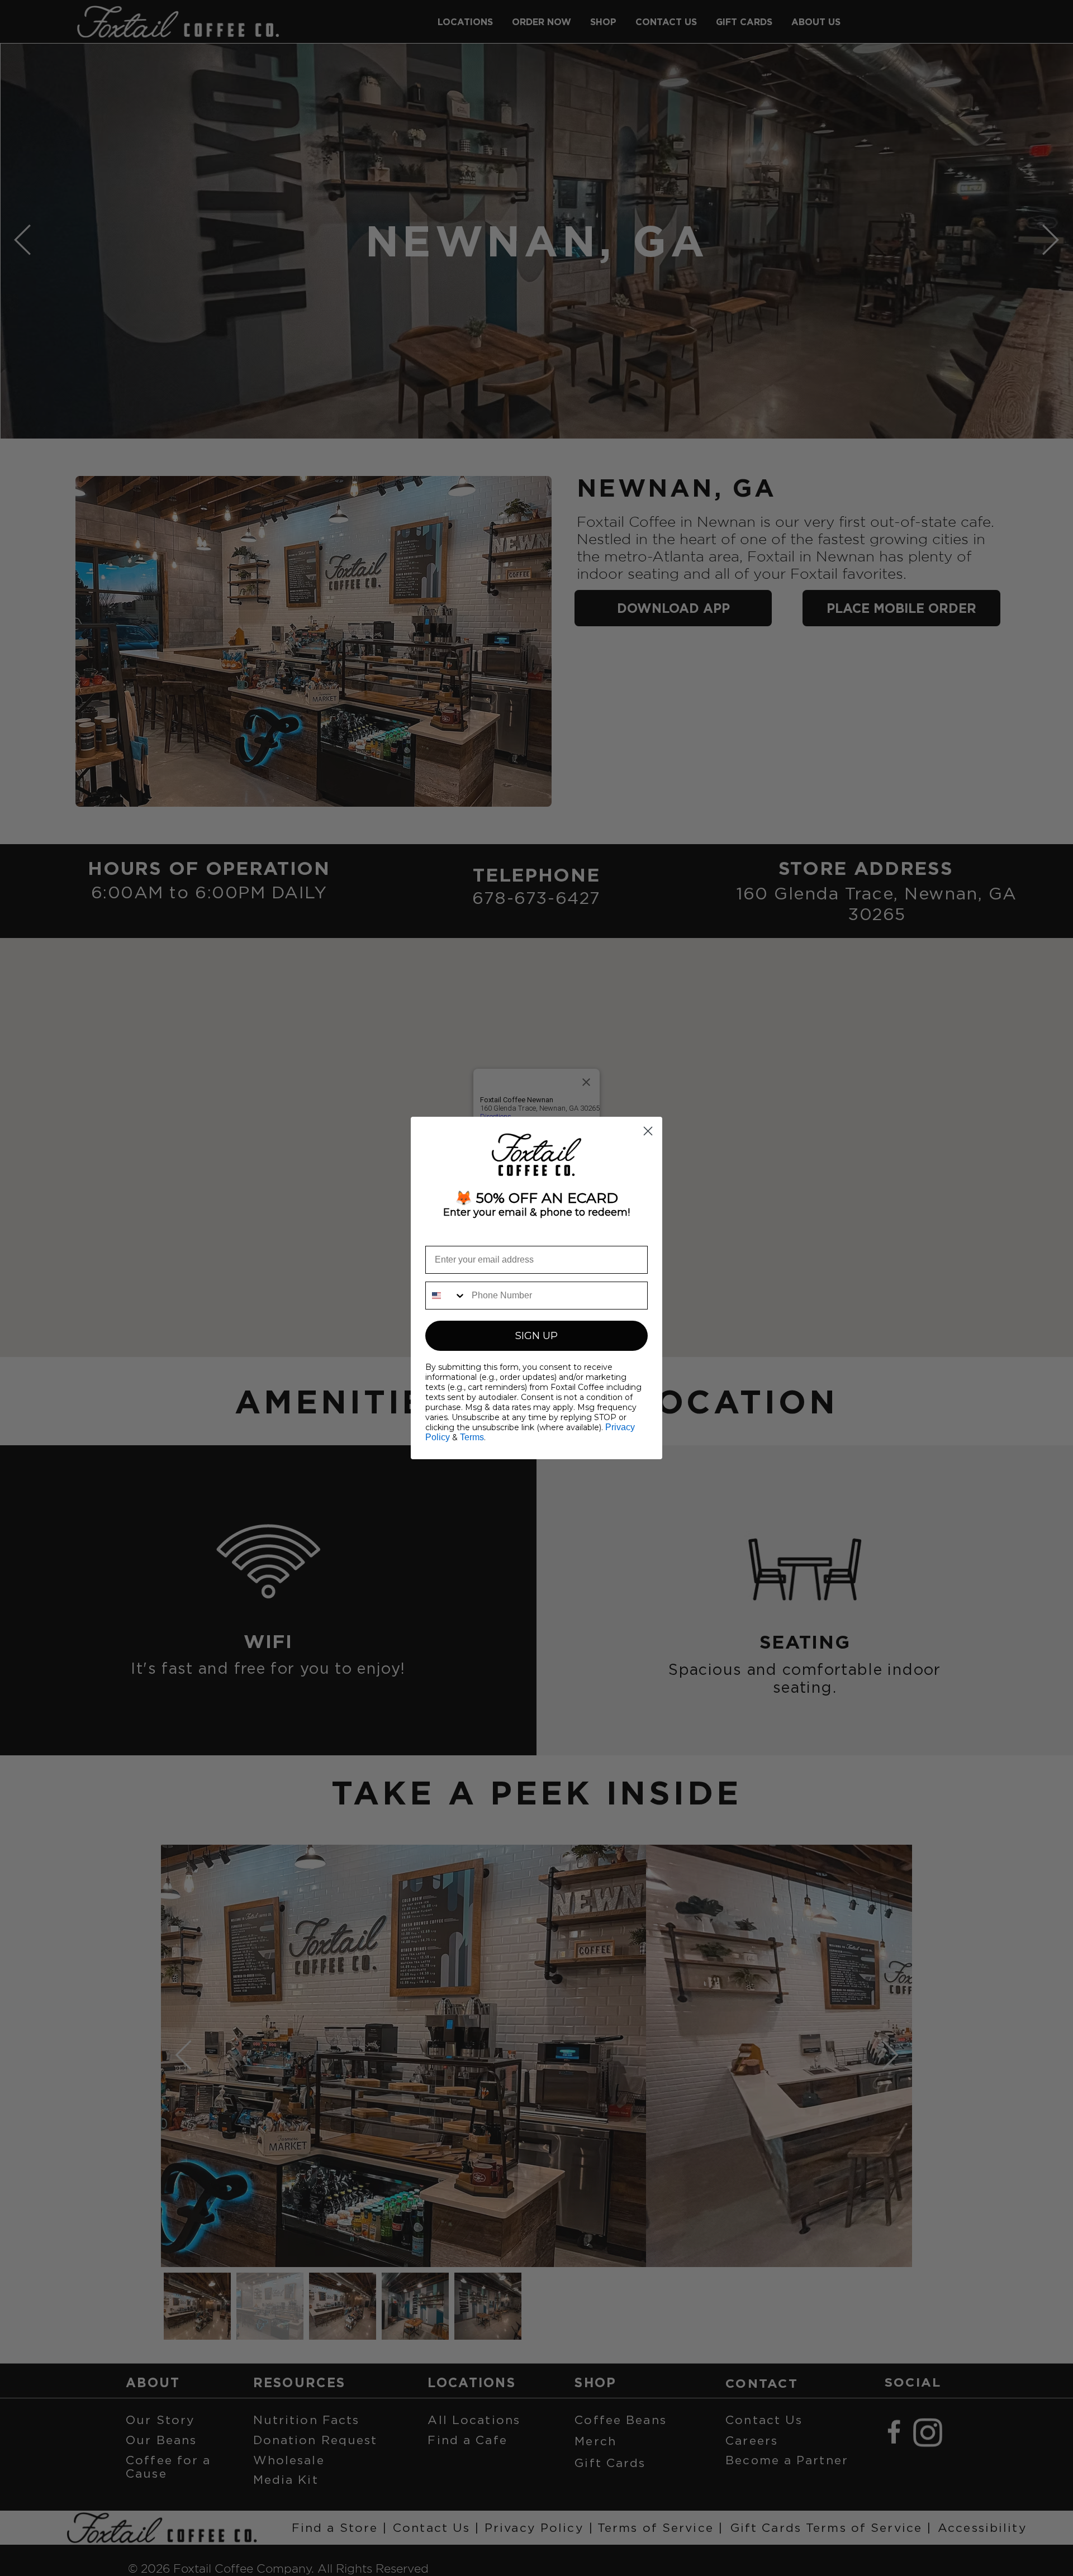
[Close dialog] (648, 1131)
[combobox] (446, 1296)
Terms (472, 1437)
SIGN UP (536, 1336)
